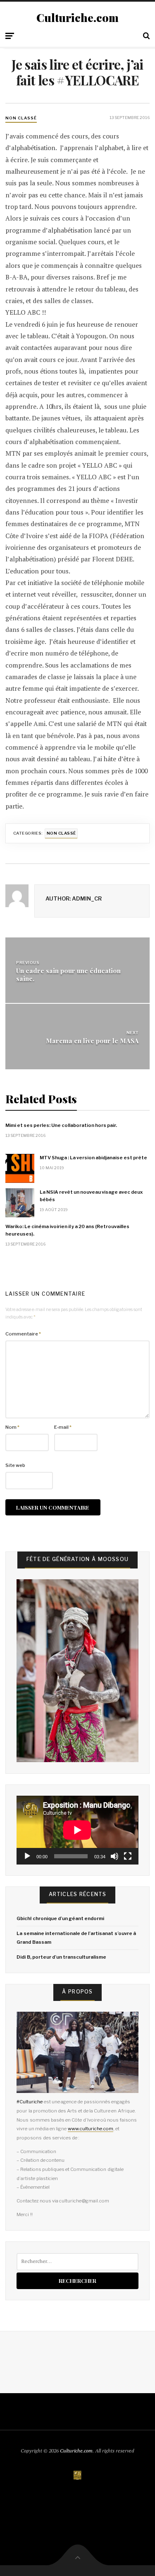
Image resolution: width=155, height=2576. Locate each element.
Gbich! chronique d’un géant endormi (60, 1918)
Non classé (21, 118)
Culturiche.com (77, 18)
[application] (77, 1830)
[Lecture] (27, 1856)
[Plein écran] (128, 1856)
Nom (12, 1427)
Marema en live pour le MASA (92, 1040)
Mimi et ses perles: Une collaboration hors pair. (61, 1125)
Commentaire (23, 1334)
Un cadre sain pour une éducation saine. (68, 974)
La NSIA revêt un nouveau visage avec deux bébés (91, 1196)
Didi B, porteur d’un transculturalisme (61, 1957)
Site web (15, 1465)
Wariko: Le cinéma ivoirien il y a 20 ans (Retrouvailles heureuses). (67, 1230)
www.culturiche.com (91, 2129)
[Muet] (114, 1856)
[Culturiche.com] (78, 2475)
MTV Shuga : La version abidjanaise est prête (93, 1158)
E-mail (63, 1427)
